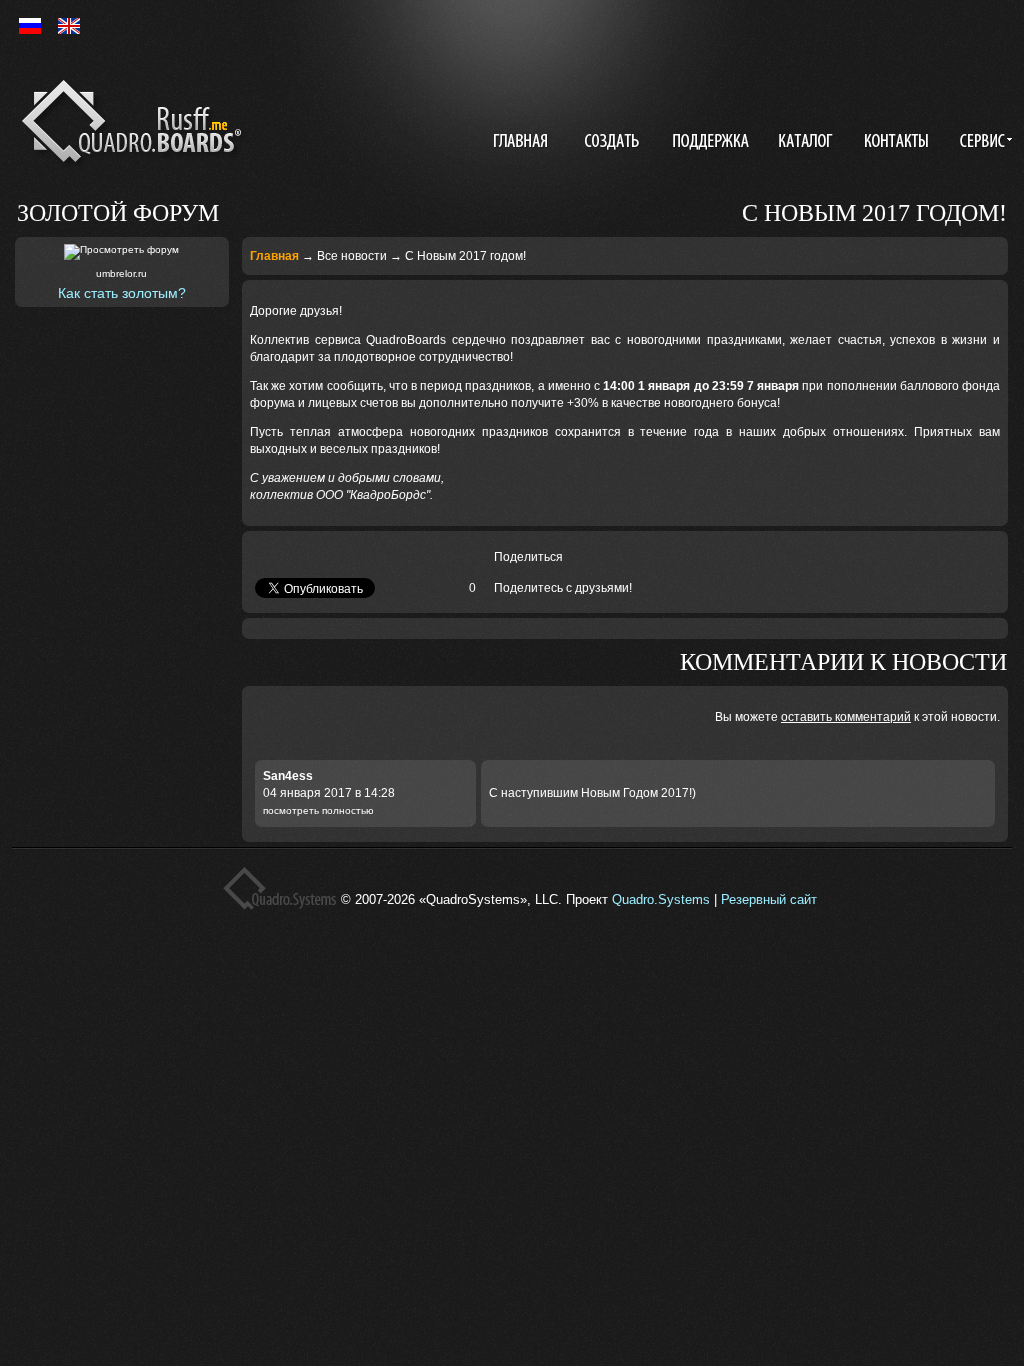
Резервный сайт (769, 899)
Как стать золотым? (122, 293)
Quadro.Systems (661, 899)
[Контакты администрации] (899, 143)
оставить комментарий (846, 717)
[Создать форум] (614, 143)
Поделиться (528, 557)
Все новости (352, 256)
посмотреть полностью (318, 810)
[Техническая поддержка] (711, 143)
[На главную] (135, 125)
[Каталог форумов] (808, 143)
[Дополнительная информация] (982, 143)
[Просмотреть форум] (121, 252)
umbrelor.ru (121, 273)
